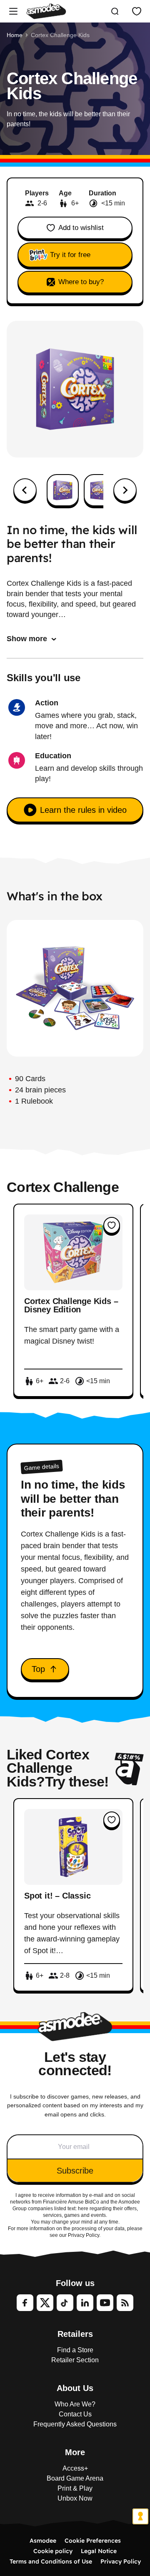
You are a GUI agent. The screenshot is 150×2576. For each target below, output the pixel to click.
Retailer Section (75, 2360)
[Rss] (125, 2303)
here (83, 2209)
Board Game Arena (75, 2478)
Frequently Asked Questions (75, 2424)
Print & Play (75, 2488)
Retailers (75, 2334)
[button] (63, 490)
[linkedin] (85, 2303)
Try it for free (70, 255)
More (75, 2452)
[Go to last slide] (25, 490)
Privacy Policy (121, 2561)
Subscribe (75, 2171)
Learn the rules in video (83, 810)
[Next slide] (125, 490)
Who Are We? (75, 2404)
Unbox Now (75, 2498)
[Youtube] (105, 2303)
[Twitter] (45, 2303)
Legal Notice (99, 2551)
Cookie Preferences (93, 2541)
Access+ (75, 2468)
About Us (75, 2388)
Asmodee (43, 2541)
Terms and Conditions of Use (51, 2561)
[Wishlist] (137, 11)
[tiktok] (65, 2303)
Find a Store (75, 2350)
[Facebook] (25, 2303)
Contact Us (75, 2414)
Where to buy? (81, 282)
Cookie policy (53, 2551)
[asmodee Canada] (46, 11)
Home (15, 35)
